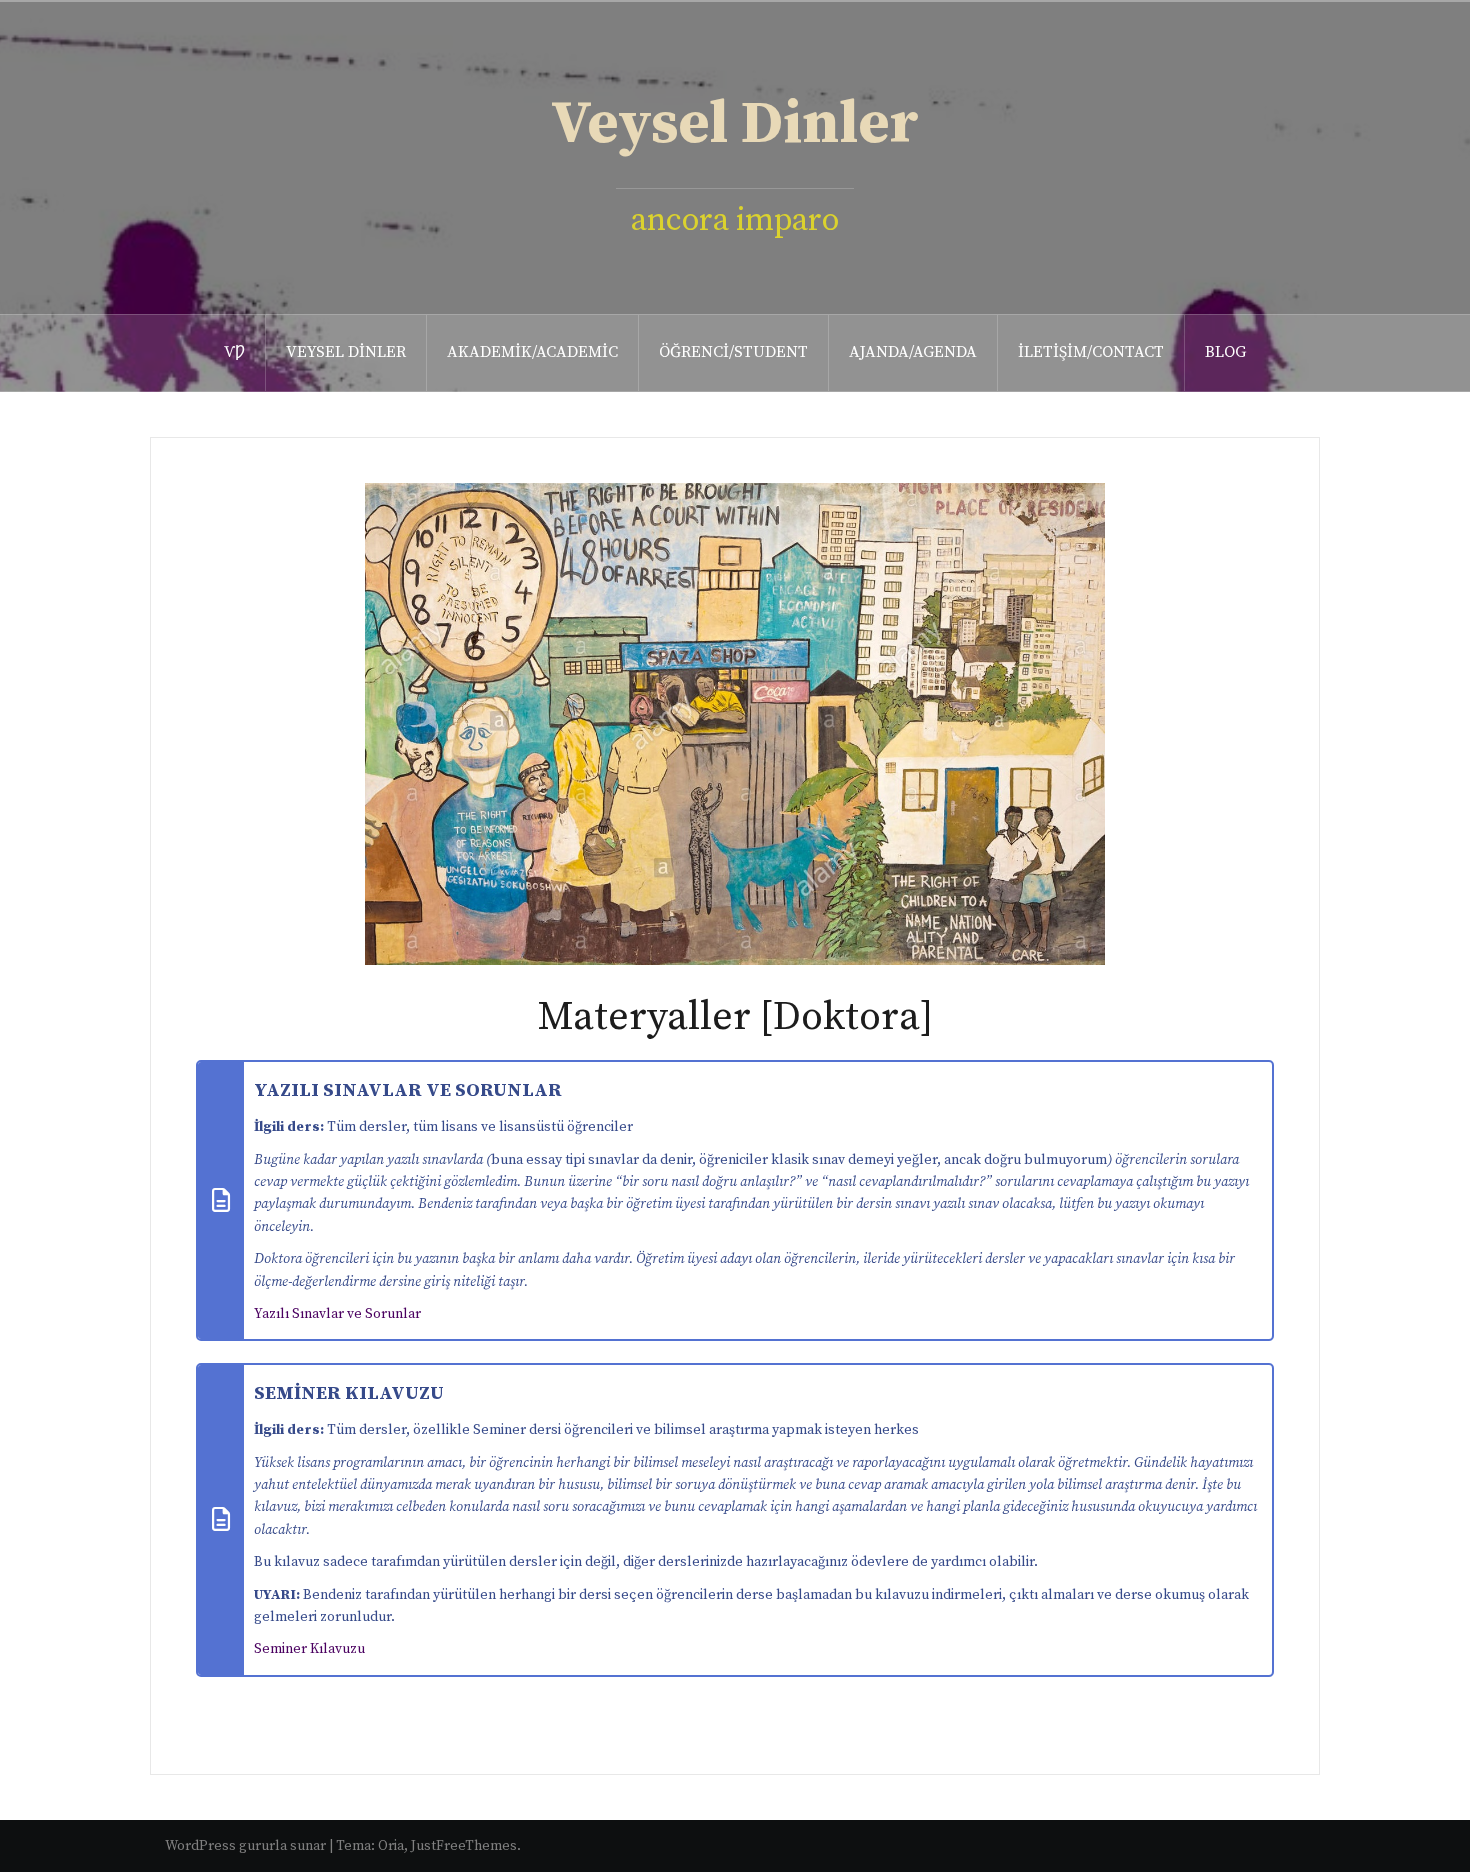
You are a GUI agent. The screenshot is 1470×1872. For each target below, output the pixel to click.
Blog (1225, 352)
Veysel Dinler (735, 124)
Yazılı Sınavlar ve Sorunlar (337, 1314)
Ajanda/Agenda (913, 352)
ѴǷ (234, 352)
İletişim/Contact (1091, 352)
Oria (391, 1846)
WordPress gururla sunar (245, 1846)
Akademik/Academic (532, 352)
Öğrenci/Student (733, 352)
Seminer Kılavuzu (309, 1649)
